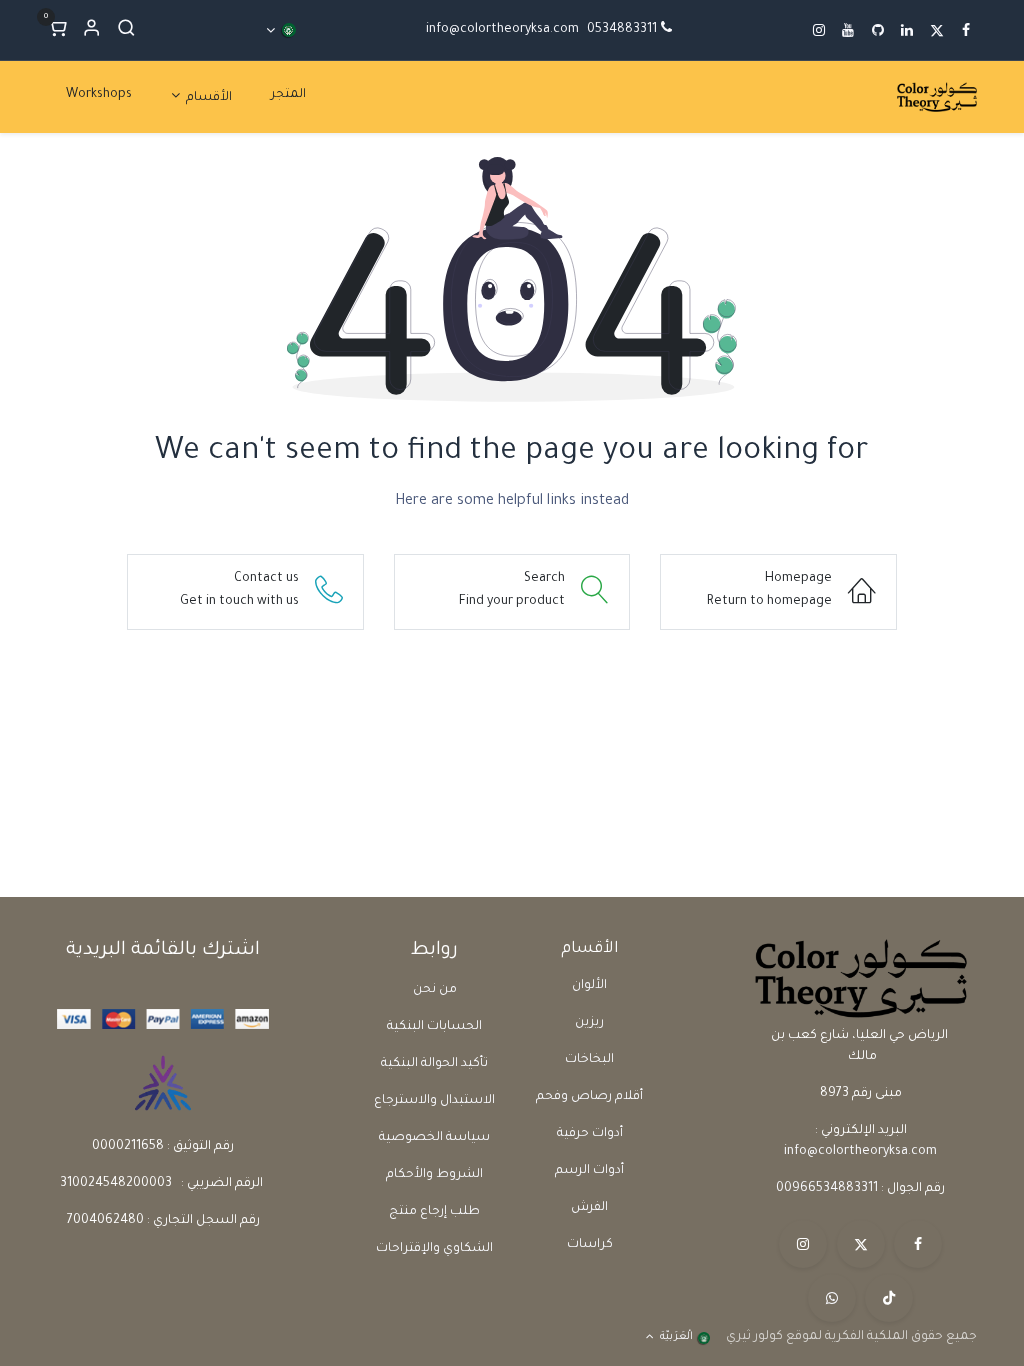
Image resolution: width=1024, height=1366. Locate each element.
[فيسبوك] (918, 1244)
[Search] (126, 30)
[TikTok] (889, 1298)
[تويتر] (861, 1244)
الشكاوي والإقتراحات (434, 1249)
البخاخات (589, 1060)
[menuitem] (288, 95)
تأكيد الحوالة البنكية (434, 1064)
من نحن (435, 990)
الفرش (589, 1208)
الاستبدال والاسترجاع (434, 1101)
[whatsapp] (832, 1298)
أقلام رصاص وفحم (589, 1097)
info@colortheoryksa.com (502, 30)
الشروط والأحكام (434, 1175)
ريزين (589, 1023)
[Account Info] (91, 30)
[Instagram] (803, 1244)
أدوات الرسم (589, 1171)
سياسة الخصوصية (434, 1138)
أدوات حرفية (590, 1134)
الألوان (589, 986)
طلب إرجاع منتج (434, 1212)
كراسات (590, 1245)
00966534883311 (827, 1189)
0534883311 (622, 30)
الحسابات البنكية (434, 1027)
